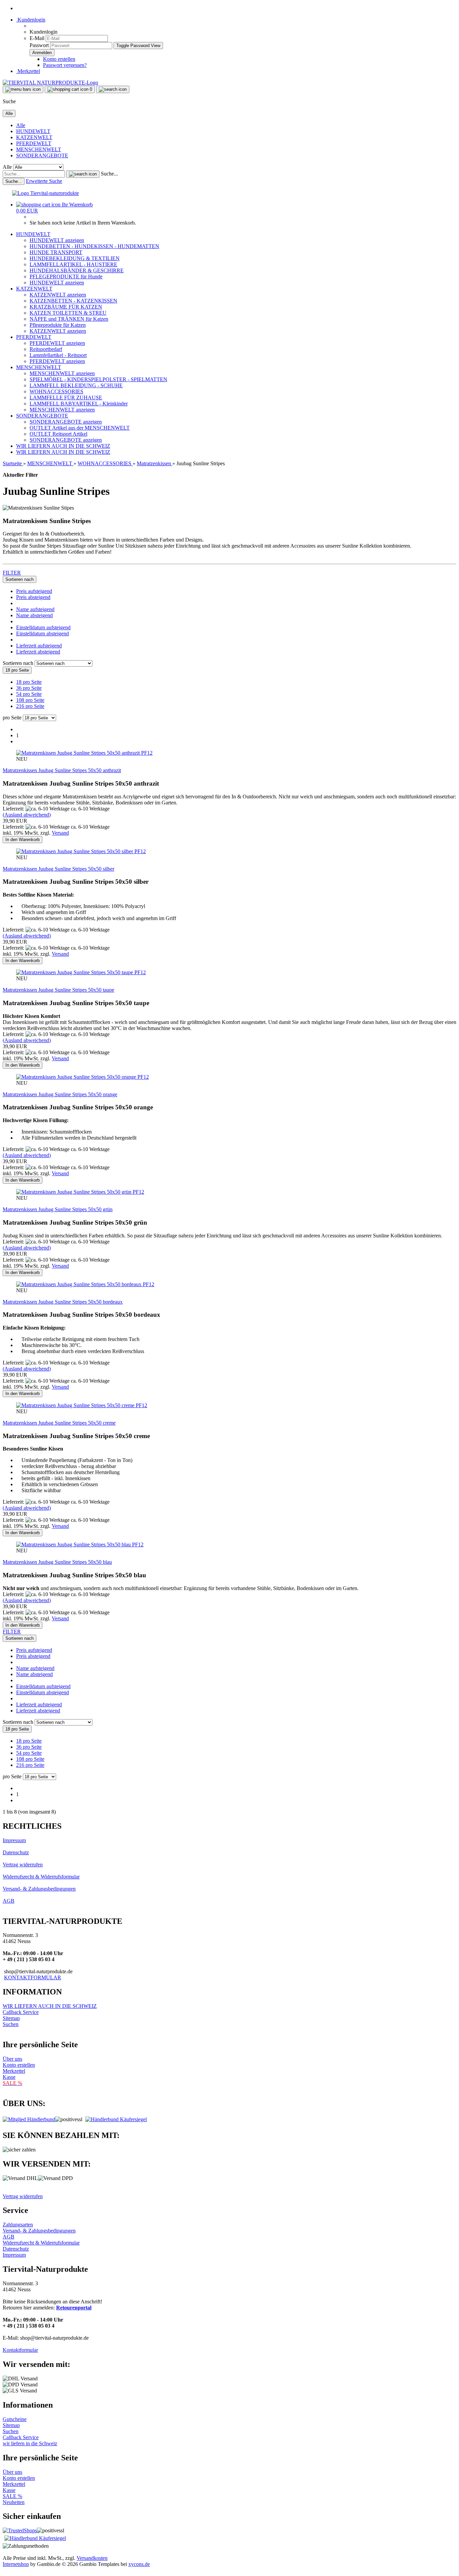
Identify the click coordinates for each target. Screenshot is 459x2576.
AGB (9, 1901)
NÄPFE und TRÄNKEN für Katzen (69, 319)
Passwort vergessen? (65, 65)
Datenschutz (16, 1852)
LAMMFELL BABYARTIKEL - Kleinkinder (79, 404)
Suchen (11, 2024)
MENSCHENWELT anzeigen (62, 373)
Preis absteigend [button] (33, 597)
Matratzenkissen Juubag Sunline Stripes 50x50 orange (60, 1094)
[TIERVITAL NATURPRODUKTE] (50, 83)
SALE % (12, 2496)
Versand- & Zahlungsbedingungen (39, 1889)
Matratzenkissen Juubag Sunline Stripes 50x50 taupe (58, 990)
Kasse (9, 2077)
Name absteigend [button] (34, 615)
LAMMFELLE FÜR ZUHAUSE (66, 398)
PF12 (147, 753)
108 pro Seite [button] (30, 700)
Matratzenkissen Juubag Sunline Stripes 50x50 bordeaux (63, 1302)
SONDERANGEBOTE (42, 155)
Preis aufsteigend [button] (34, 591)
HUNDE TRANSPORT (56, 252)
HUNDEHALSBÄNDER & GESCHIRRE (77, 270)
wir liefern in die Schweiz (30, 2443)
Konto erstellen (59, 59)
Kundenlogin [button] (31, 20)
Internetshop (16, 2564)
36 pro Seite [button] (29, 688)
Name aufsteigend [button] (35, 609)
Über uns (12, 2059)
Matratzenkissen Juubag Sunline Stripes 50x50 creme (59, 1423)
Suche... (109, 174)
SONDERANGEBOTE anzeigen (66, 422)
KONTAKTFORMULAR (33, 1977)
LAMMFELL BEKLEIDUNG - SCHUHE (76, 385)
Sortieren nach (19, 663)
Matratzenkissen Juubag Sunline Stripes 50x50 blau (57, 1562)
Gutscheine (15, 2419)
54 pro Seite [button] (29, 694)
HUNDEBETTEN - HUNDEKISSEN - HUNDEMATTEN (94, 246)
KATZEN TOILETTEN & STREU (68, 313)
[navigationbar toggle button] (23, 89)
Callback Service (21, 2012)
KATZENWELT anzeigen (58, 295)
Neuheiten (14, 2502)
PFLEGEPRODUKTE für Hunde (66, 276)
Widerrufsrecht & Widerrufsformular (41, 1877)
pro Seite (12, 718)
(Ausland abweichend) (27, 815)
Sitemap (11, 2018)
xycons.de (139, 2564)
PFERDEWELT (34, 143)
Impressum (14, 1840)
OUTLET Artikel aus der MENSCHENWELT (80, 428)
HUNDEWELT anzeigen (57, 240)
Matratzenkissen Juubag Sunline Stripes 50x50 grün (58, 1209)
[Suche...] (83, 174)
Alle (21, 125)
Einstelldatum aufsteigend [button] (43, 627)
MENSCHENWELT (39, 149)
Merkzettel (28, 71)
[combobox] (19, 579)
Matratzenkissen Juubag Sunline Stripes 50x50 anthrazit (62, 770)
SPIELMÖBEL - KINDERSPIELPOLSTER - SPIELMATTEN (98, 379)
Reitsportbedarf (46, 349)
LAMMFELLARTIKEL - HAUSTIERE (73, 264)
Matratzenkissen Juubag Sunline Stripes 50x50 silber (58, 869)
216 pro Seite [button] (30, 706)
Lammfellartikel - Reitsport (58, 355)
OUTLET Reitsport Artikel (58, 434)
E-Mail (37, 38)
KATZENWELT (34, 137)
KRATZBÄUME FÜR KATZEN (66, 307)
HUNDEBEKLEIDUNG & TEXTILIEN (75, 258)
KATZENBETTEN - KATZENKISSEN (73, 301)
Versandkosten (92, 2558)
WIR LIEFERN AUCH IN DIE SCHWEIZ (63, 446)
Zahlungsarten (18, 2225)
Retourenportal (74, 2308)
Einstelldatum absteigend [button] (43, 633)
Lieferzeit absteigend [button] (38, 652)
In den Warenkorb (23, 840)
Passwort (39, 45)
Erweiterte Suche (44, 181)
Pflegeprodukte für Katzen (58, 325)
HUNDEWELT (33, 131)
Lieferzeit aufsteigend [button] (39, 646)
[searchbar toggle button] (113, 89)
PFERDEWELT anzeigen (57, 343)
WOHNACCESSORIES (56, 391)
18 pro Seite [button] (29, 682)
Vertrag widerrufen (23, 1865)
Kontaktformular (20, 2350)
